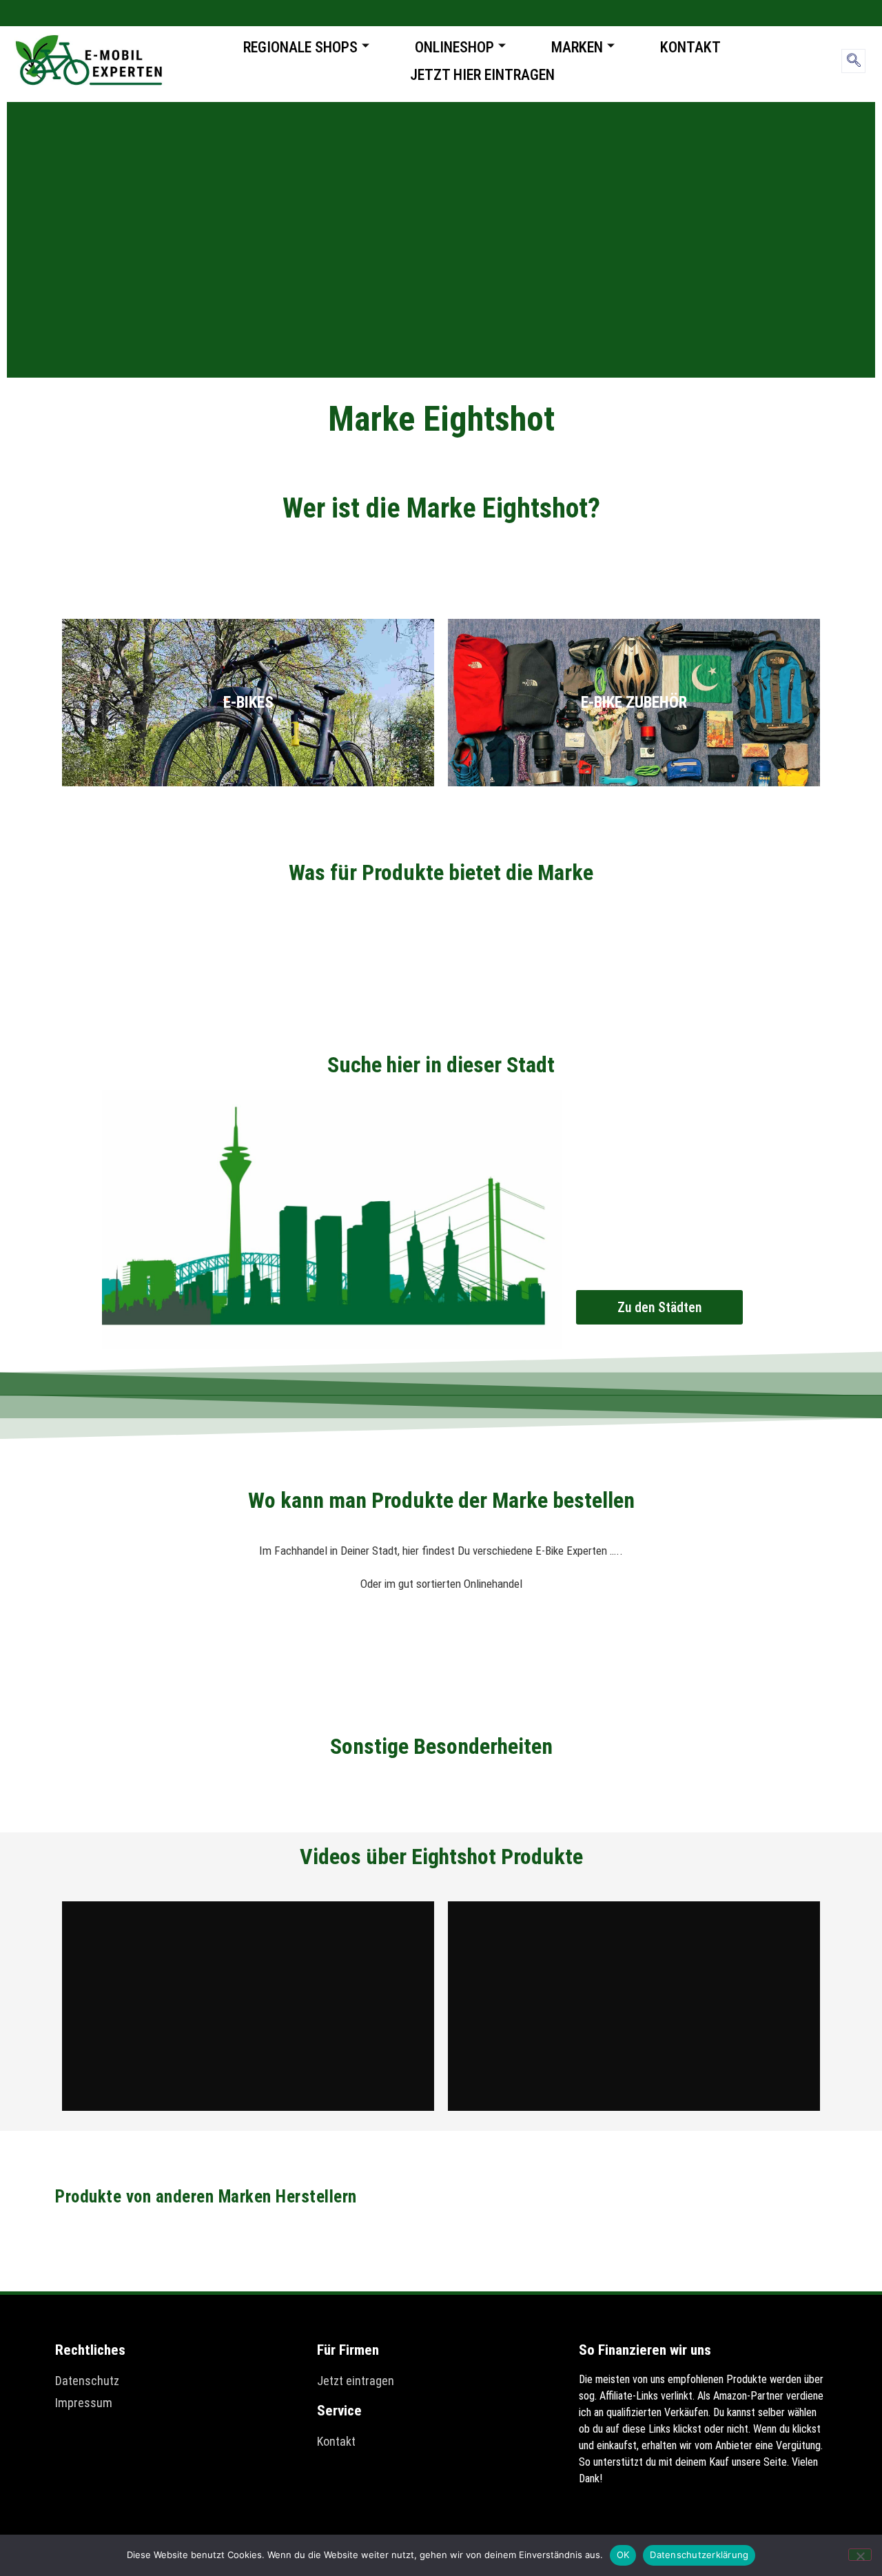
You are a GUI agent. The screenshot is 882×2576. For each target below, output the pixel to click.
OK (623, 2555)
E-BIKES (248, 703)
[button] (853, 61)
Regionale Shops (300, 47)
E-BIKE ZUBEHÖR (634, 703)
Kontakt (690, 47)
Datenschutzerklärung (699, 2555)
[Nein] (860, 2555)
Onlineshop (454, 47)
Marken (577, 47)
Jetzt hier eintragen (482, 75)
